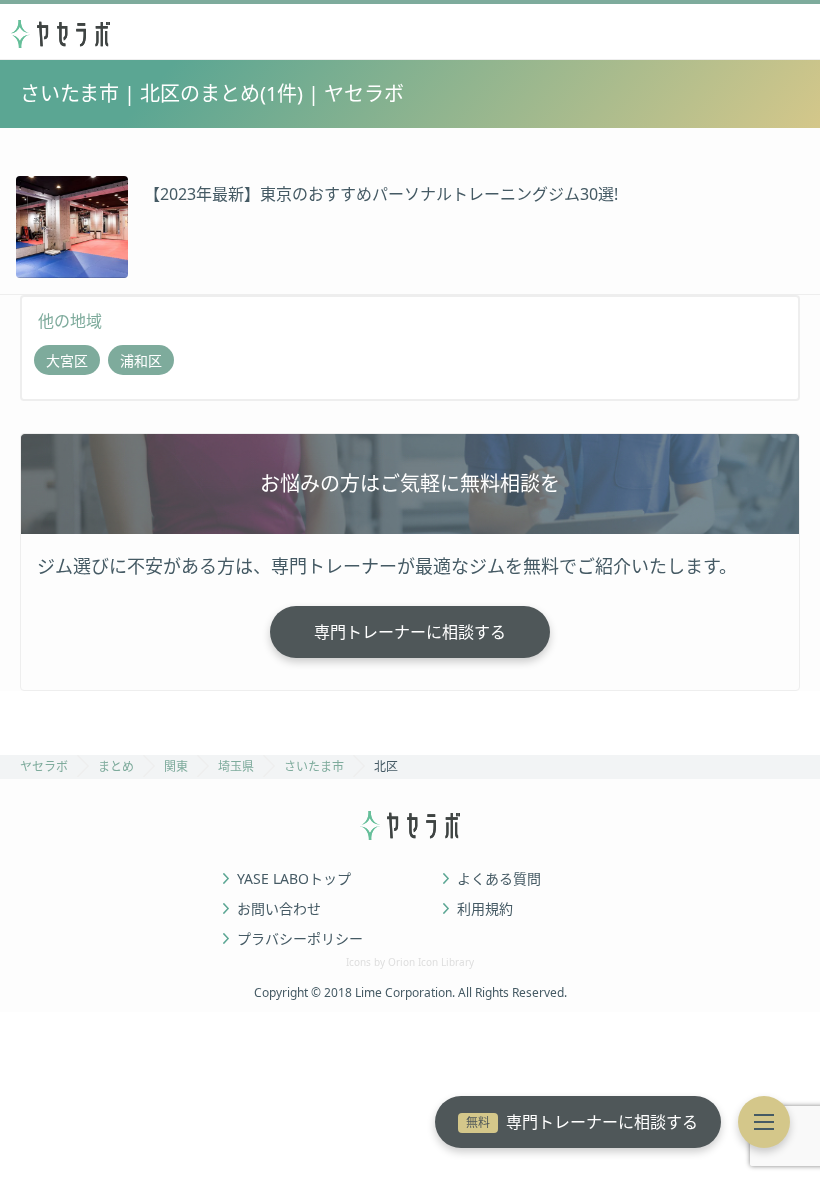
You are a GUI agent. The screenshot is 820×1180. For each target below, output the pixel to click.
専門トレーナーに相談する (582, 1122)
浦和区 (141, 360)
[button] (764, 1122)
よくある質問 (499, 879)
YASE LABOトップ (294, 879)
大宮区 (67, 360)
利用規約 (485, 909)
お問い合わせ (279, 909)
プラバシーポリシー (300, 939)
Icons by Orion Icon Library (410, 962)
